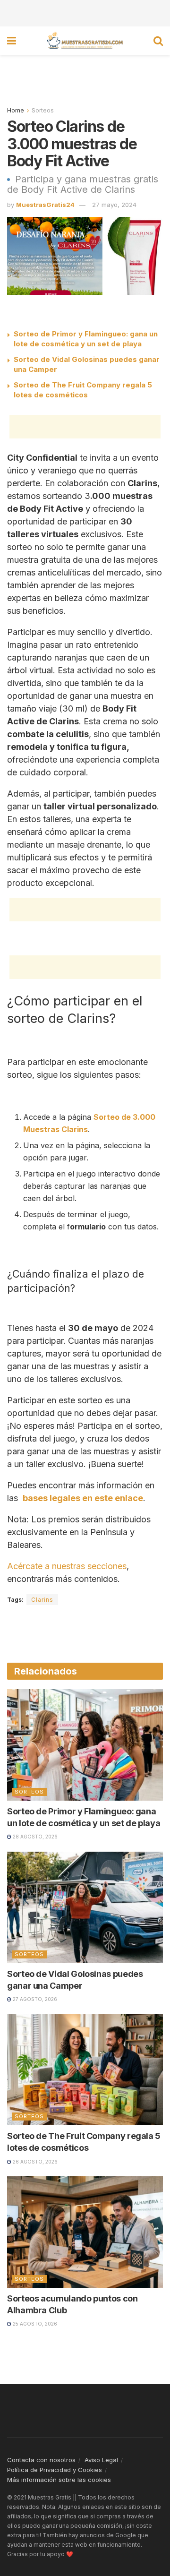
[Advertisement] (85, 12)
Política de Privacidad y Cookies (55, 2470)
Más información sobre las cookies (59, 2480)
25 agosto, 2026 (34, 2324)
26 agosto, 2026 (34, 2162)
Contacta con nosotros (41, 2460)
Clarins (42, 1600)
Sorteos (43, 110)
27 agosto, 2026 (34, 1999)
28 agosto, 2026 (34, 1837)
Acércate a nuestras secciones (67, 1566)
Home (16, 110)
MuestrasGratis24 (45, 205)
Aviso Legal (101, 2460)
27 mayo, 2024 (114, 205)
